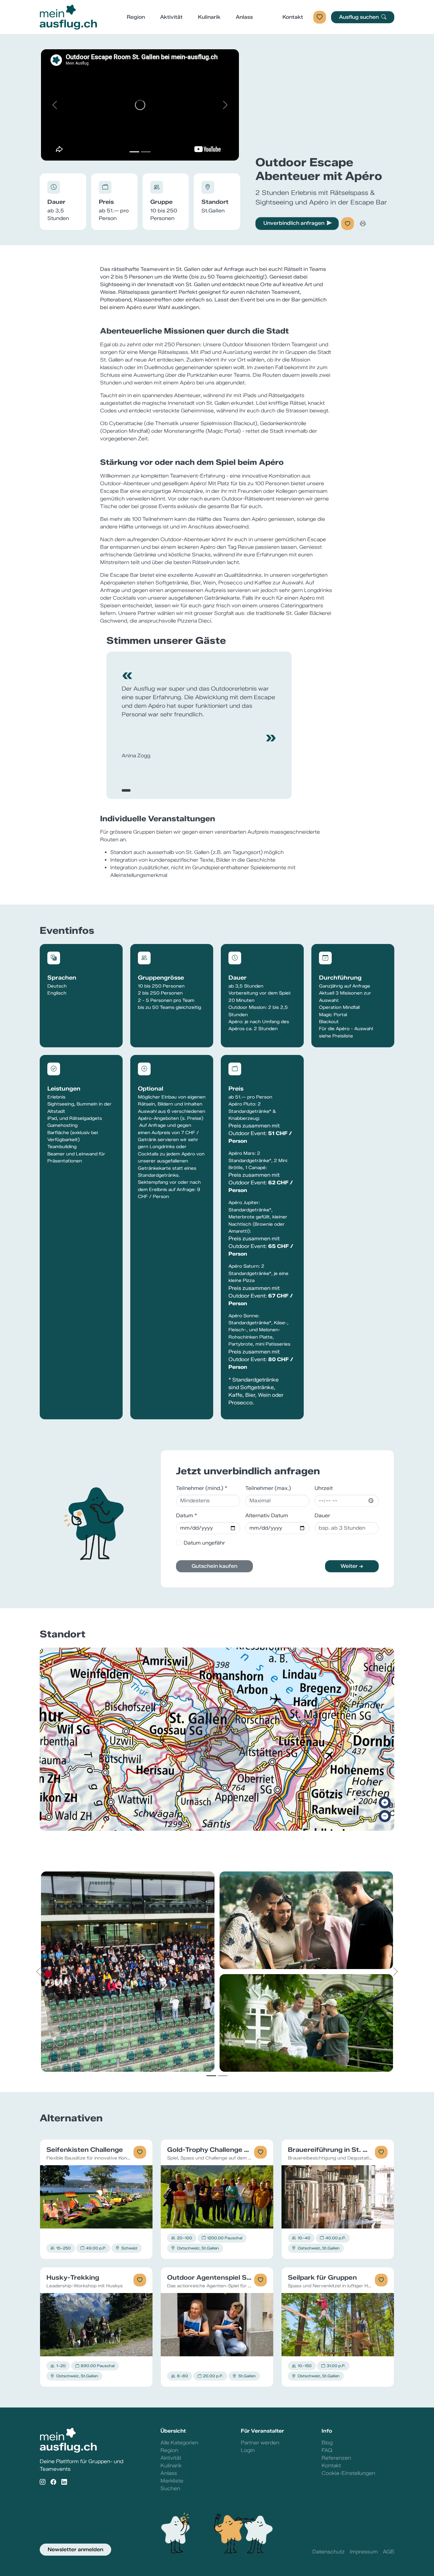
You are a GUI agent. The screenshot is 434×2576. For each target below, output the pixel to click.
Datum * (186, 1515)
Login (248, 2450)
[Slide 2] (146, 152)
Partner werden (260, 2443)
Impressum (364, 2552)
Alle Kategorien (179, 2443)
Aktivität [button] (171, 17)
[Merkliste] (320, 17)
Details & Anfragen (96, 2197)
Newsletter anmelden (75, 2549)
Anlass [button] (244, 17)
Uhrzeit (324, 1488)
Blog (327, 2443)
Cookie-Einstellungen (348, 2473)
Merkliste (172, 2481)
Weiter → (352, 1566)
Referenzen (336, 2458)
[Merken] (348, 224)
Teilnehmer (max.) (268, 1488)
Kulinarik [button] (209, 17)
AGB (389, 2552)
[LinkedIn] (64, 2482)
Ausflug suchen (359, 17)
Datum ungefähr (204, 1543)
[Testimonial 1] (126, 790)
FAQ (327, 2450)
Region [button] (136, 17)
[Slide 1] (134, 152)
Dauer (322, 1515)
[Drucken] (363, 224)
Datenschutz (329, 2552)
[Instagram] (43, 2482)
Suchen (170, 2488)
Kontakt (293, 17)
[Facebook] (53, 2482)
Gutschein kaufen (214, 1566)
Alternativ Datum (267, 1515)
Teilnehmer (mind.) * (202, 1488)
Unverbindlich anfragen (294, 223)
